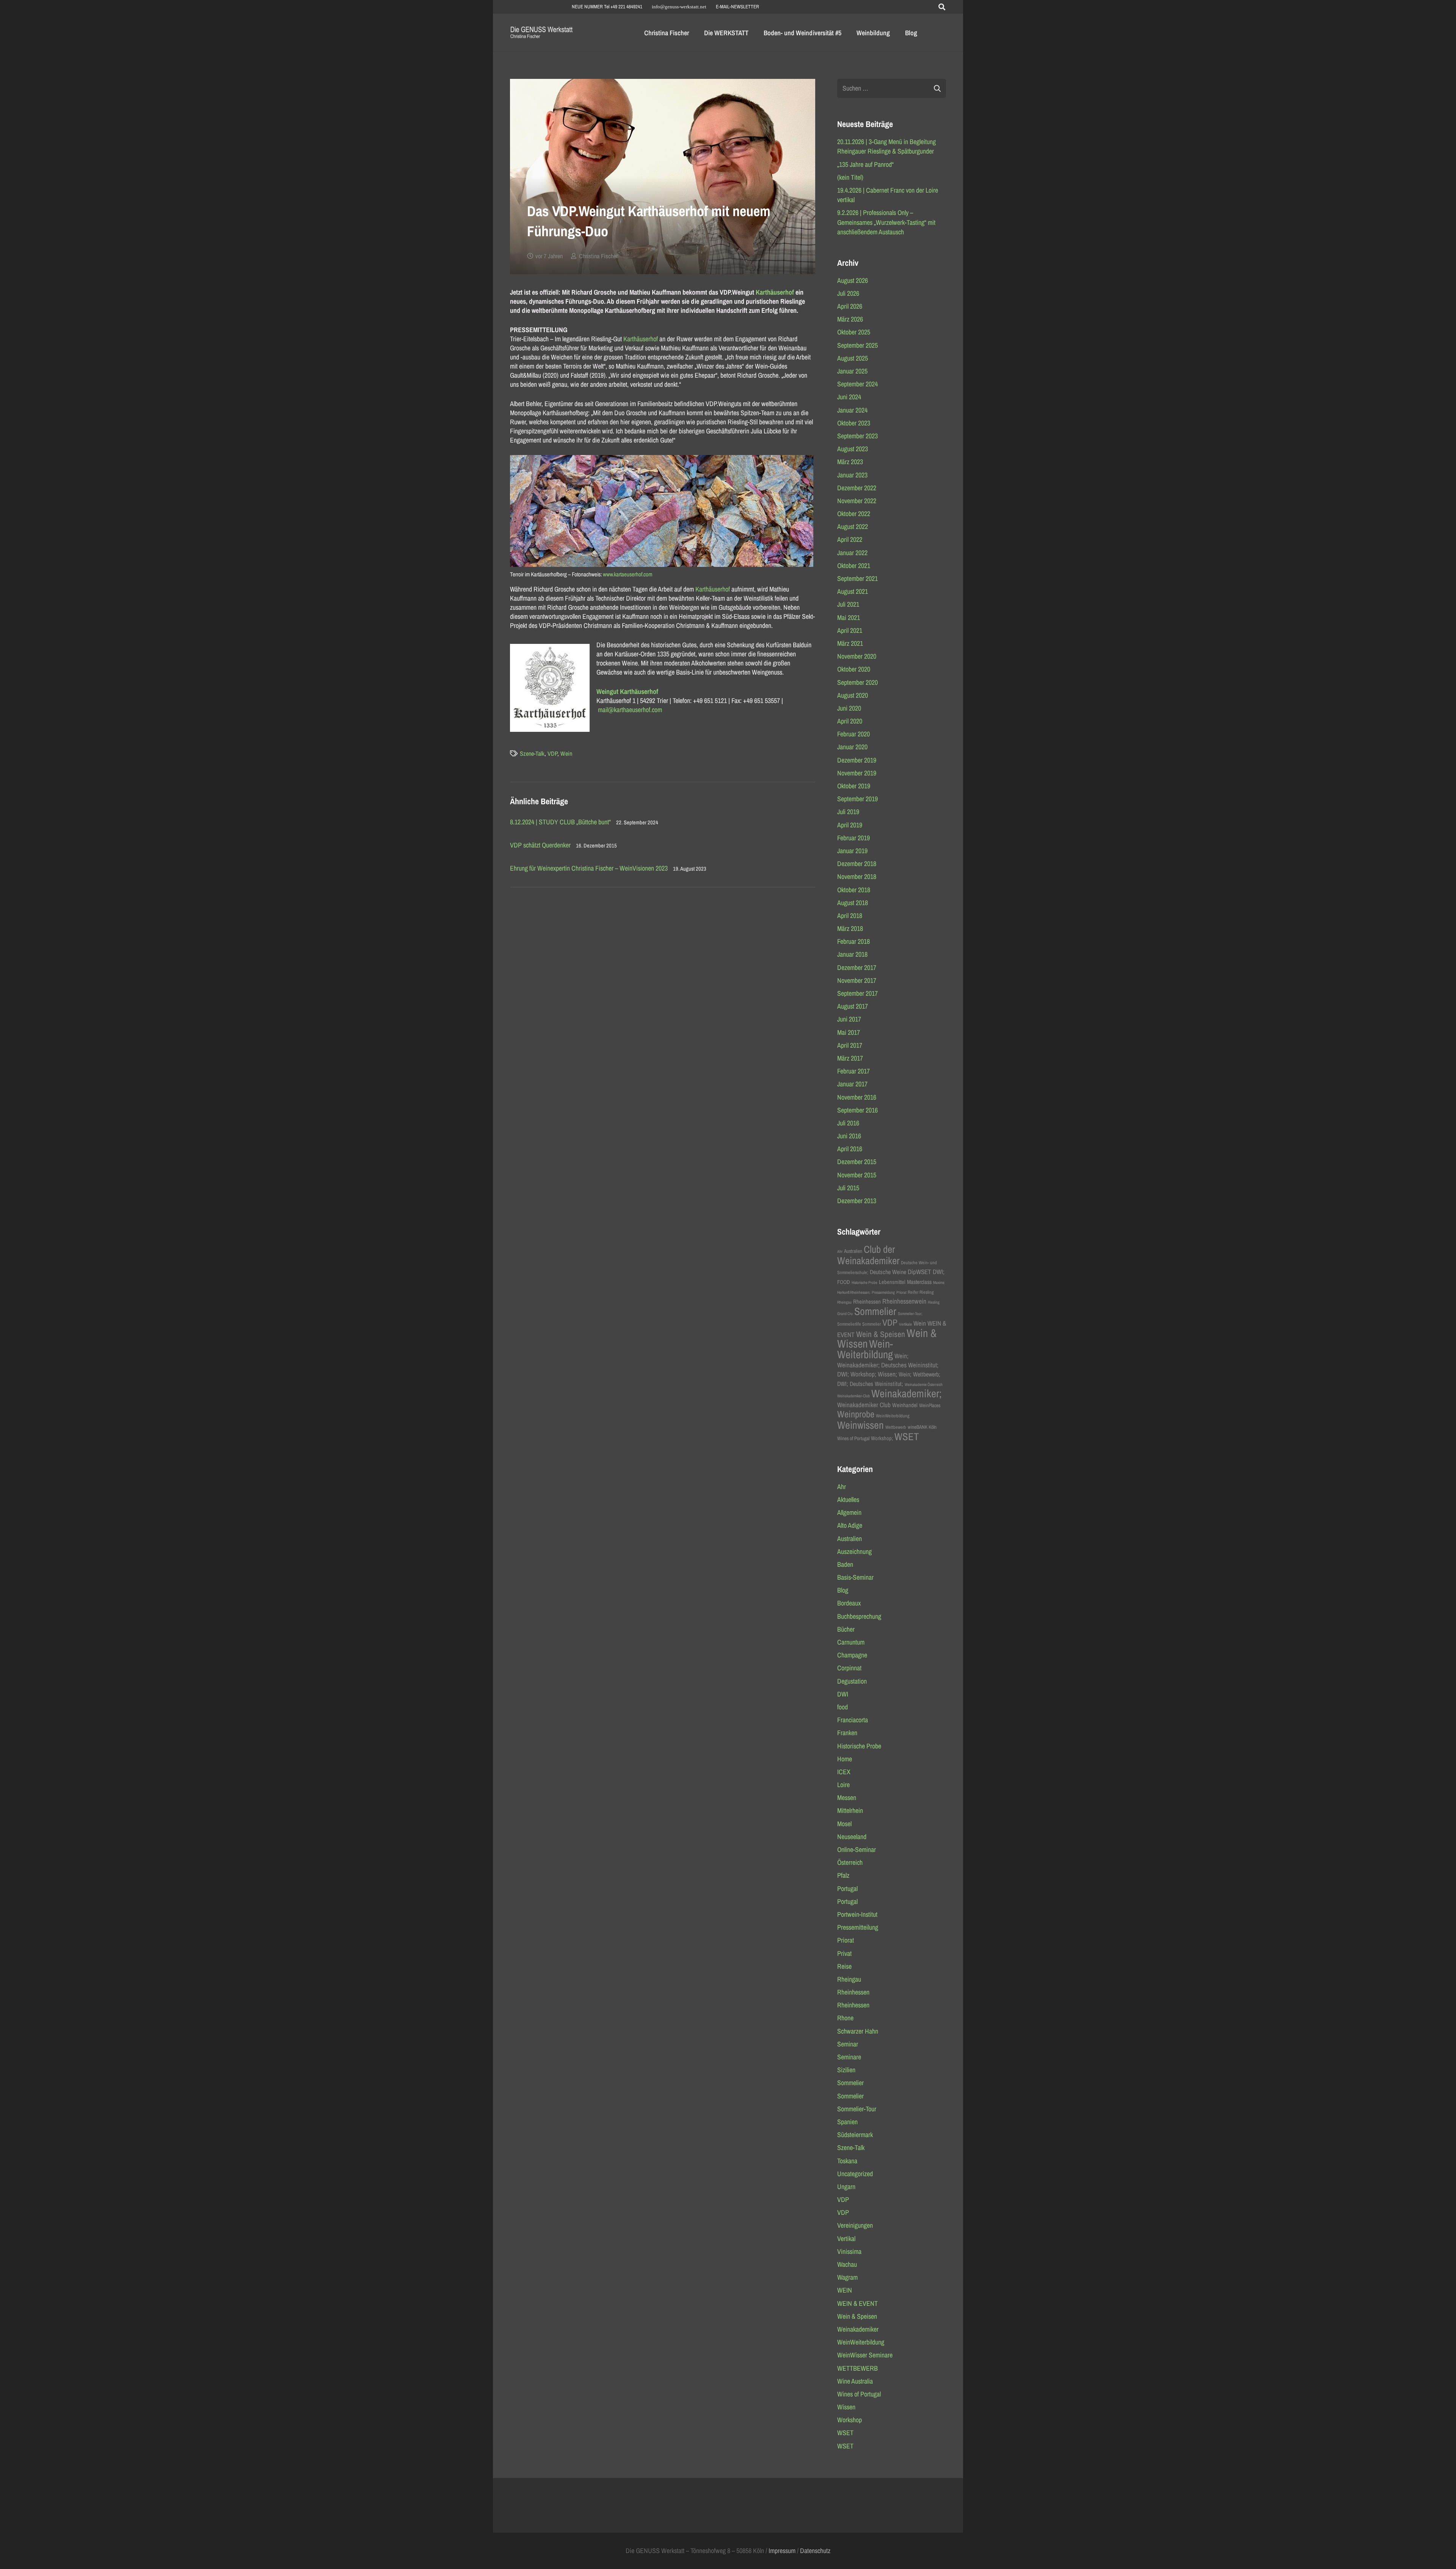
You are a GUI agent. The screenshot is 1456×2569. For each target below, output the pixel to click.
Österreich (850, 1862)
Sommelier (875, 1311)
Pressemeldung (883, 1292)
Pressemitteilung (858, 1927)
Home (845, 1759)
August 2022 (853, 527)
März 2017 (850, 1058)
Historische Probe (864, 1282)
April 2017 (850, 1045)
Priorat (901, 1292)
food (843, 1707)
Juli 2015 (848, 1188)
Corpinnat (849, 1668)
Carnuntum (851, 1642)
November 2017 (857, 980)
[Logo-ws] (542, 33)
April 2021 (850, 630)
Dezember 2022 (857, 488)
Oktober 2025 (854, 332)
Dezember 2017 (857, 967)
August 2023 (853, 449)
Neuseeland (852, 1837)
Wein (566, 753)
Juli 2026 (848, 293)
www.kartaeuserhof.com (628, 574)
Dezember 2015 (857, 1162)
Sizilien (846, 2070)
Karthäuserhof (775, 292)
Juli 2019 (848, 812)
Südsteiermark (855, 2135)
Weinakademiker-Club (854, 1396)
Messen (847, 1798)
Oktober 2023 (854, 423)
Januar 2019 (852, 851)
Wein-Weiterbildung (865, 1349)
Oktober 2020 (854, 669)
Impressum (782, 2551)
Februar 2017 (854, 1071)
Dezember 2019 (857, 760)
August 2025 (853, 358)
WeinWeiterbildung (893, 1416)
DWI (843, 1694)
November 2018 (857, 876)
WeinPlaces (930, 1405)
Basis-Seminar (855, 1577)
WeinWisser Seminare (865, 2355)
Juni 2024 (849, 397)
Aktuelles (848, 1499)
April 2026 (850, 306)
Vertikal (846, 2239)
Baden (845, 1564)
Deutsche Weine (888, 1272)
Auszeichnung (854, 1551)
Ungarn (846, 2187)
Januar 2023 (852, 475)
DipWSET (919, 1272)
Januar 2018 (852, 954)
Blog (843, 1590)
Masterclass (919, 1282)
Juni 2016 (849, 1136)
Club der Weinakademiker (868, 1255)
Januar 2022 (852, 553)
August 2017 (853, 1006)
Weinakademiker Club (864, 1405)
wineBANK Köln (922, 1427)
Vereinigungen (855, 2225)
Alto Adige (850, 1525)
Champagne (852, 1655)
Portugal (847, 1889)
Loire (843, 1785)
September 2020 (857, 682)
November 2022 (857, 501)
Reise (844, 1966)
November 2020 (857, 656)
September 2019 (857, 799)
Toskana (847, 2161)
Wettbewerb (896, 1427)
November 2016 (857, 1097)
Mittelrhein (850, 1810)
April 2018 (850, 916)
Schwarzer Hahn (858, 2031)
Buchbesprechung (859, 1616)
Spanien (847, 2122)
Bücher (846, 1629)
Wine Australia (855, 2381)
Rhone (845, 2018)
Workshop (850, 2420)
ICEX (844, 1772)
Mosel (844, 1824)
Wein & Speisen (881, 1334)
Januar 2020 (852, 747)
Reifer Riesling (921, 1292)
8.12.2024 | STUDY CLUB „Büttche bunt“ (560, 822)
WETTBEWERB (857, 2368)
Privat (844, 1953)
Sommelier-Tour (857, 2109)
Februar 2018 (854, 941)
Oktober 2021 (854, 566)
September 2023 (857, 436)
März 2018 (850, 928)
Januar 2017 (852, 1084)
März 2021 (850, 643)
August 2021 (853, 591)
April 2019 (850, 825)
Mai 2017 (849, 1032)
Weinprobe (856, 1414)
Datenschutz (815, 2551)
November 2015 (857, 1175)
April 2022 (850, 539)
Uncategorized (855, 2174)
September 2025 (857, 345)
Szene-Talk (532, 753)
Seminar (848, 2044)
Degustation (852, 1681)
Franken (847, 1733)
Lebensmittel (892, 1282)
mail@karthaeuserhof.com (630, 710)
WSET (907, 1436)
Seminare (849, 2057)
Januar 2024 (852, 410)
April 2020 (850, 721)
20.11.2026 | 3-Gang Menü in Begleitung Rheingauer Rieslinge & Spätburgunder (886, 146)
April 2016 (850, 1149)
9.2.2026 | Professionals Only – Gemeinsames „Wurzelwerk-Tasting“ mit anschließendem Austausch (886, 222)
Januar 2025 (852, 371)
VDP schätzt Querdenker (540, 845)
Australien (853, 1251)
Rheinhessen (867, 1302)
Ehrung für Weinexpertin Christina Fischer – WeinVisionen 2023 (589, 868)
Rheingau (844, 1302)
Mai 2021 (849, 618)
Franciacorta (853, 1720)
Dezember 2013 (857, 1201)
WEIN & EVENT (857, 2303)
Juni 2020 (849, 708)
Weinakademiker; (907, 1393)
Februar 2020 (854, 734)
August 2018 (853, 903)
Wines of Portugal (853, 1438)
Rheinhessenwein (904, 1301)
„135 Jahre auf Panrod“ (865, 164)
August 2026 (853, 280)
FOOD (844, 1282)
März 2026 (850, 319)
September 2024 (857, 384)
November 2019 (857, 773)
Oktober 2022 (854, 514)
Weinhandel (905, 1405)
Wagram (847, 2277)
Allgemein (849, 1512)
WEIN (845, 2290)
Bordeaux (849, 1603)
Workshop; (882, 1438)
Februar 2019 (854, 838)
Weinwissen (861, 1425)
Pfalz (843, 1875)
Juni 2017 (849, 1019)
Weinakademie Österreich (924, 1384)
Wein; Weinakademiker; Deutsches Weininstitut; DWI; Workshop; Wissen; (888, 1365)
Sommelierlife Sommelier (859, 1324)
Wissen (846, 2407)
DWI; (939, 1272)
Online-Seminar (857, 1849)
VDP (552, 753)
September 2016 (857, 1110)
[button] (942, 7)
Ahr (840, 1251)
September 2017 (857, 993)
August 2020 (853, 695)
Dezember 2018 (857, 864)
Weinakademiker (858, 2329)
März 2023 (850, 462)
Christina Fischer (598, 256)
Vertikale (905, 1324)
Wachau (847, 2264)
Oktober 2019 (854, 786)
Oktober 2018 (854, 890)
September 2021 (857, 578)
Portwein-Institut (857, 1914)
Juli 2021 (848, 604)
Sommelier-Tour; (910, 1314)
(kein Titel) (850, 177)
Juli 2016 (848, 1123)
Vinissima (849, 2251)
